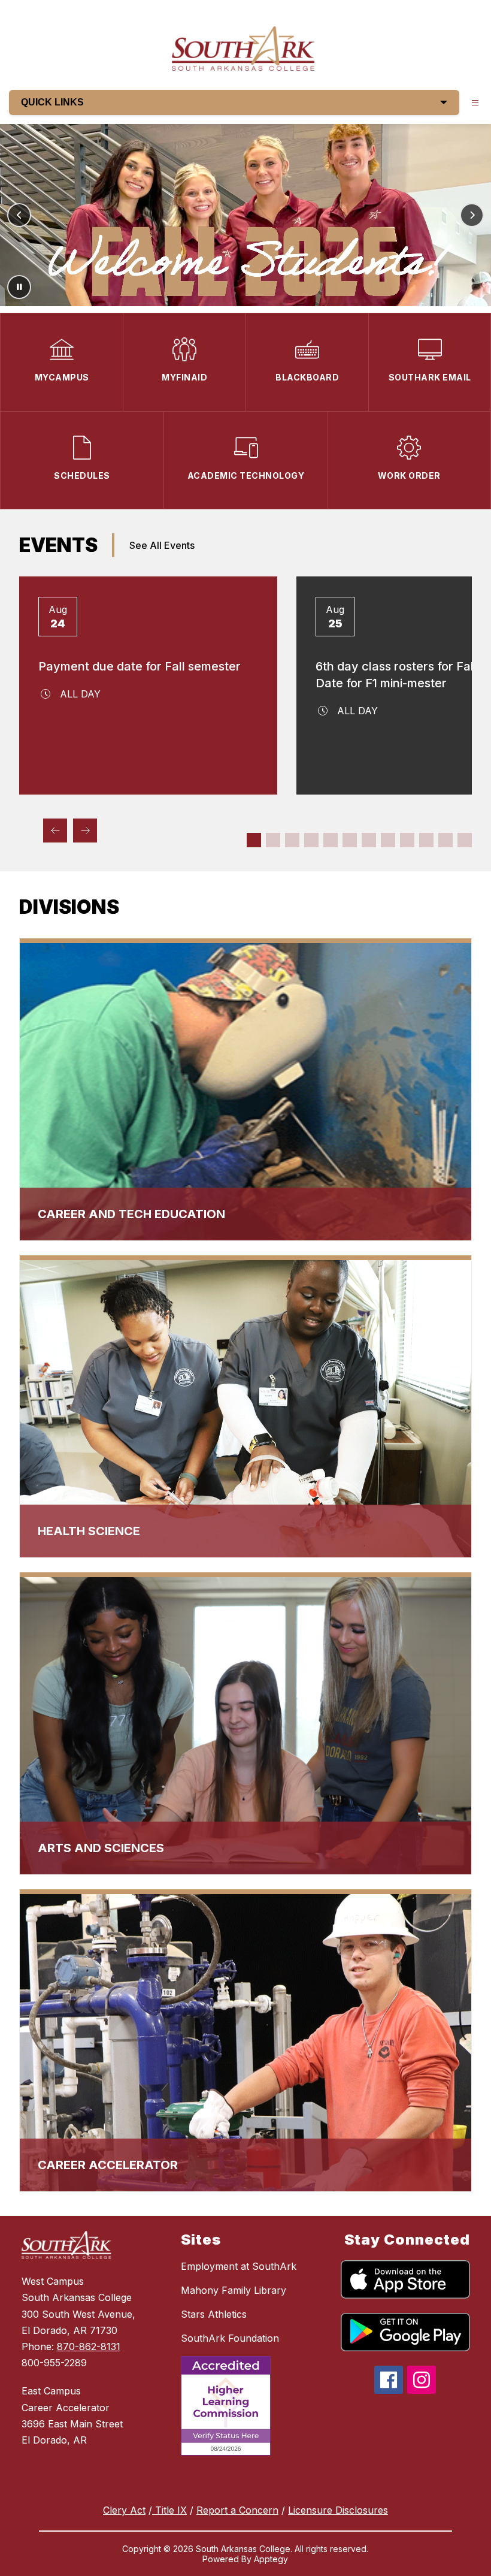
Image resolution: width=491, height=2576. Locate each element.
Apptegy (271, 2559)
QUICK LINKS (52, 102)
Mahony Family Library (234, 2290)
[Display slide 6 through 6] (350, 840)
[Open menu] (475, 103)
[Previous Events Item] (55, 831)
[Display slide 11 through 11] (445, 840)
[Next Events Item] (85, 831)
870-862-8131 (89, 2347)
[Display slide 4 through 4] (311, 840)
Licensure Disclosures (338, 2510)
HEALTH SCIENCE (89, 1531)
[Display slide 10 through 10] (426, 840)
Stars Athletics (214, 2314)
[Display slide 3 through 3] (292, 840)
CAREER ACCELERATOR (108, 2165)
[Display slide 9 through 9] (407, 840)
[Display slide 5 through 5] (331, 840)
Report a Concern (237, 2510)
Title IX (169, 2510)
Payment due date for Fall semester (140, 666)
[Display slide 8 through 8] (388, 840)
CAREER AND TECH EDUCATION (131, 1214)
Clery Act (124, 2510)
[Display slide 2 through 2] (273, 840)
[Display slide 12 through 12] (465, 840)
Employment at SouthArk (239, 2266)
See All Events (162, 545)
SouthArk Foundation (230, 2338)
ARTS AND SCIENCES (101, 1848)
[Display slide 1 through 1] (254, 840)
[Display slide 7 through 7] (369, 840)
